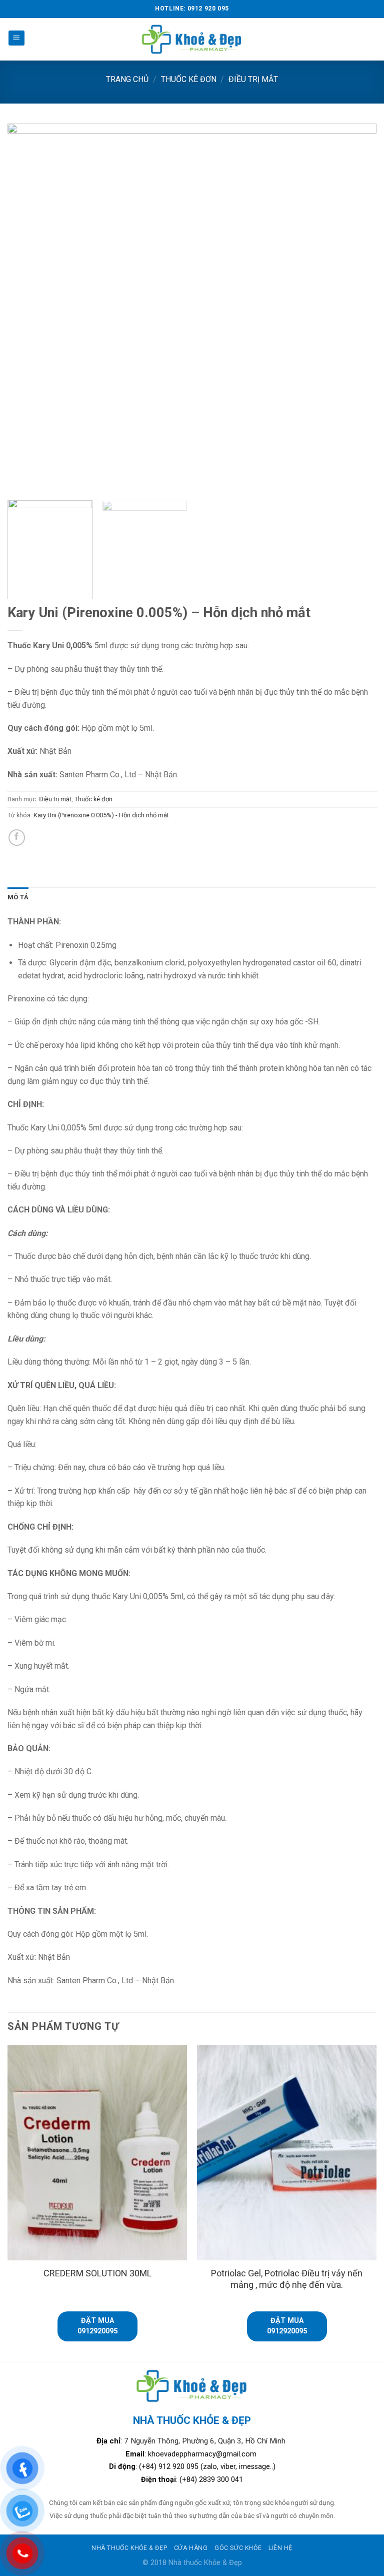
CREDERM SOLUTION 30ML (97, 2273)
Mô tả (18, 897)
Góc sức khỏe (238, 2548)
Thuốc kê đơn (189, 79)
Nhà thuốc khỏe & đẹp (129, 2548)
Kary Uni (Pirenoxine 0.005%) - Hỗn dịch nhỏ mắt (101, 815)
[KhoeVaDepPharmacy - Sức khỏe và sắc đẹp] (192, 39)
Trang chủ (127, 79)
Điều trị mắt (253, 79)
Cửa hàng (191, 2548)
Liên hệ (280, 2548)
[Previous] (27, 308)
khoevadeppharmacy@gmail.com (203, 2454)
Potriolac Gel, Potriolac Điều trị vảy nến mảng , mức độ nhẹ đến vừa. (287, 2279)
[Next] (356, 308)
